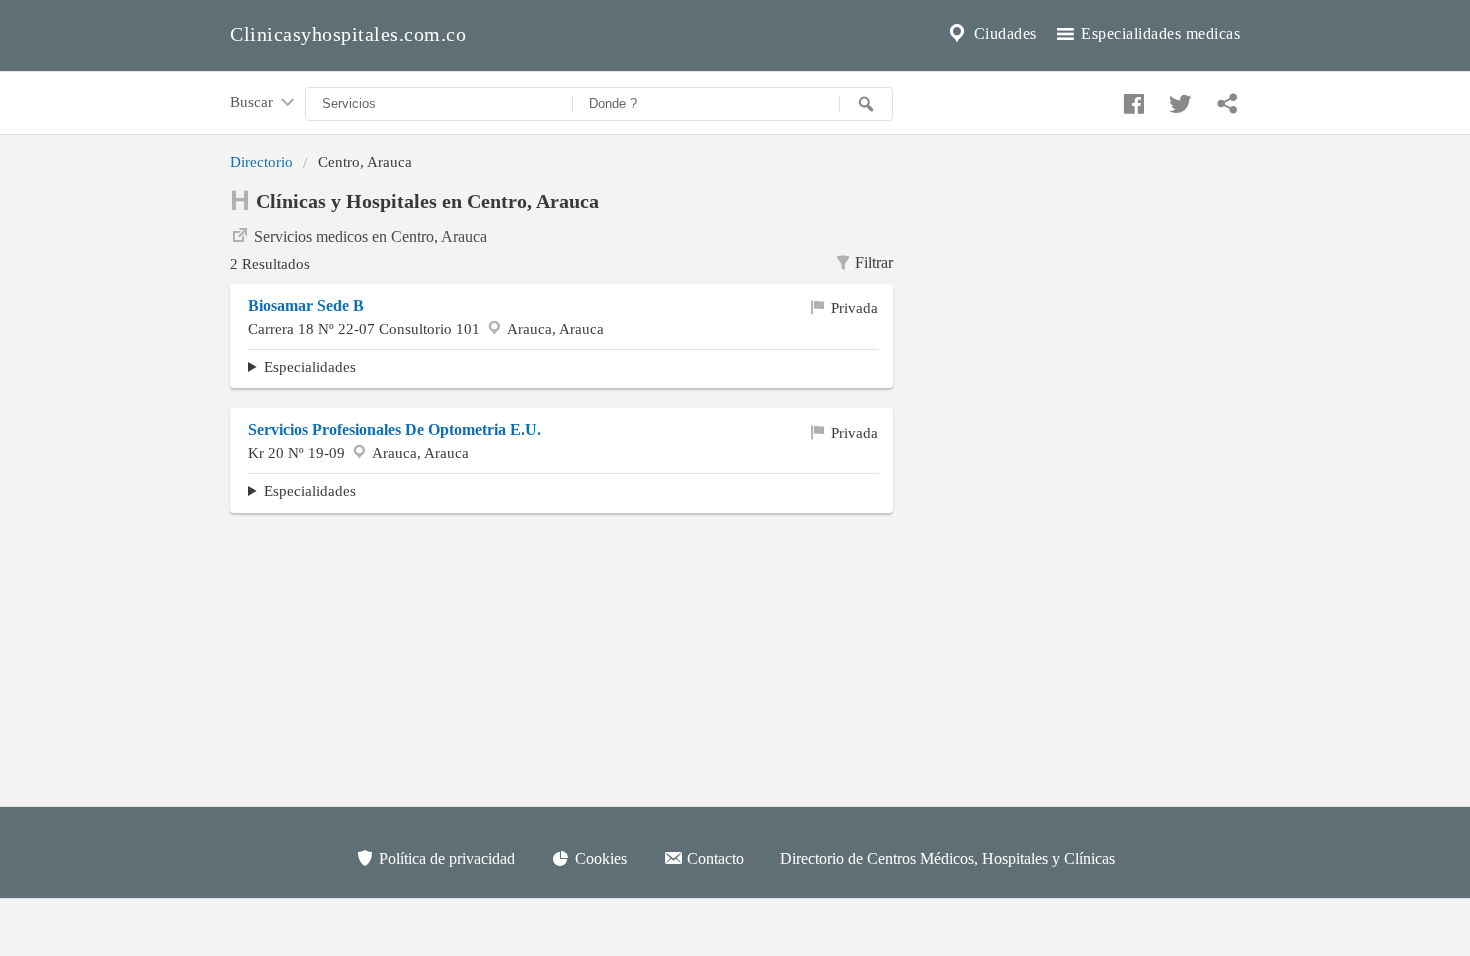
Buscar (253, 101)
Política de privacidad (445, 858)
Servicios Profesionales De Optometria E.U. (394, 429)
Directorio (261, 161)
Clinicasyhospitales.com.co (348, 34)
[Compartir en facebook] (1131, 99)
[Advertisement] (1081, 311)
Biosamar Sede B (306, 305)
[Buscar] (866, 104)
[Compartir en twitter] (1178, 99)
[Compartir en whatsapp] (1225, 99)
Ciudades (1003, 33)
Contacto (713, 858)
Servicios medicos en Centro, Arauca (370, 236)
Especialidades (310, 366)
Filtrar (874, 262)
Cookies (599, 858)
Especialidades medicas (1159, 33)
